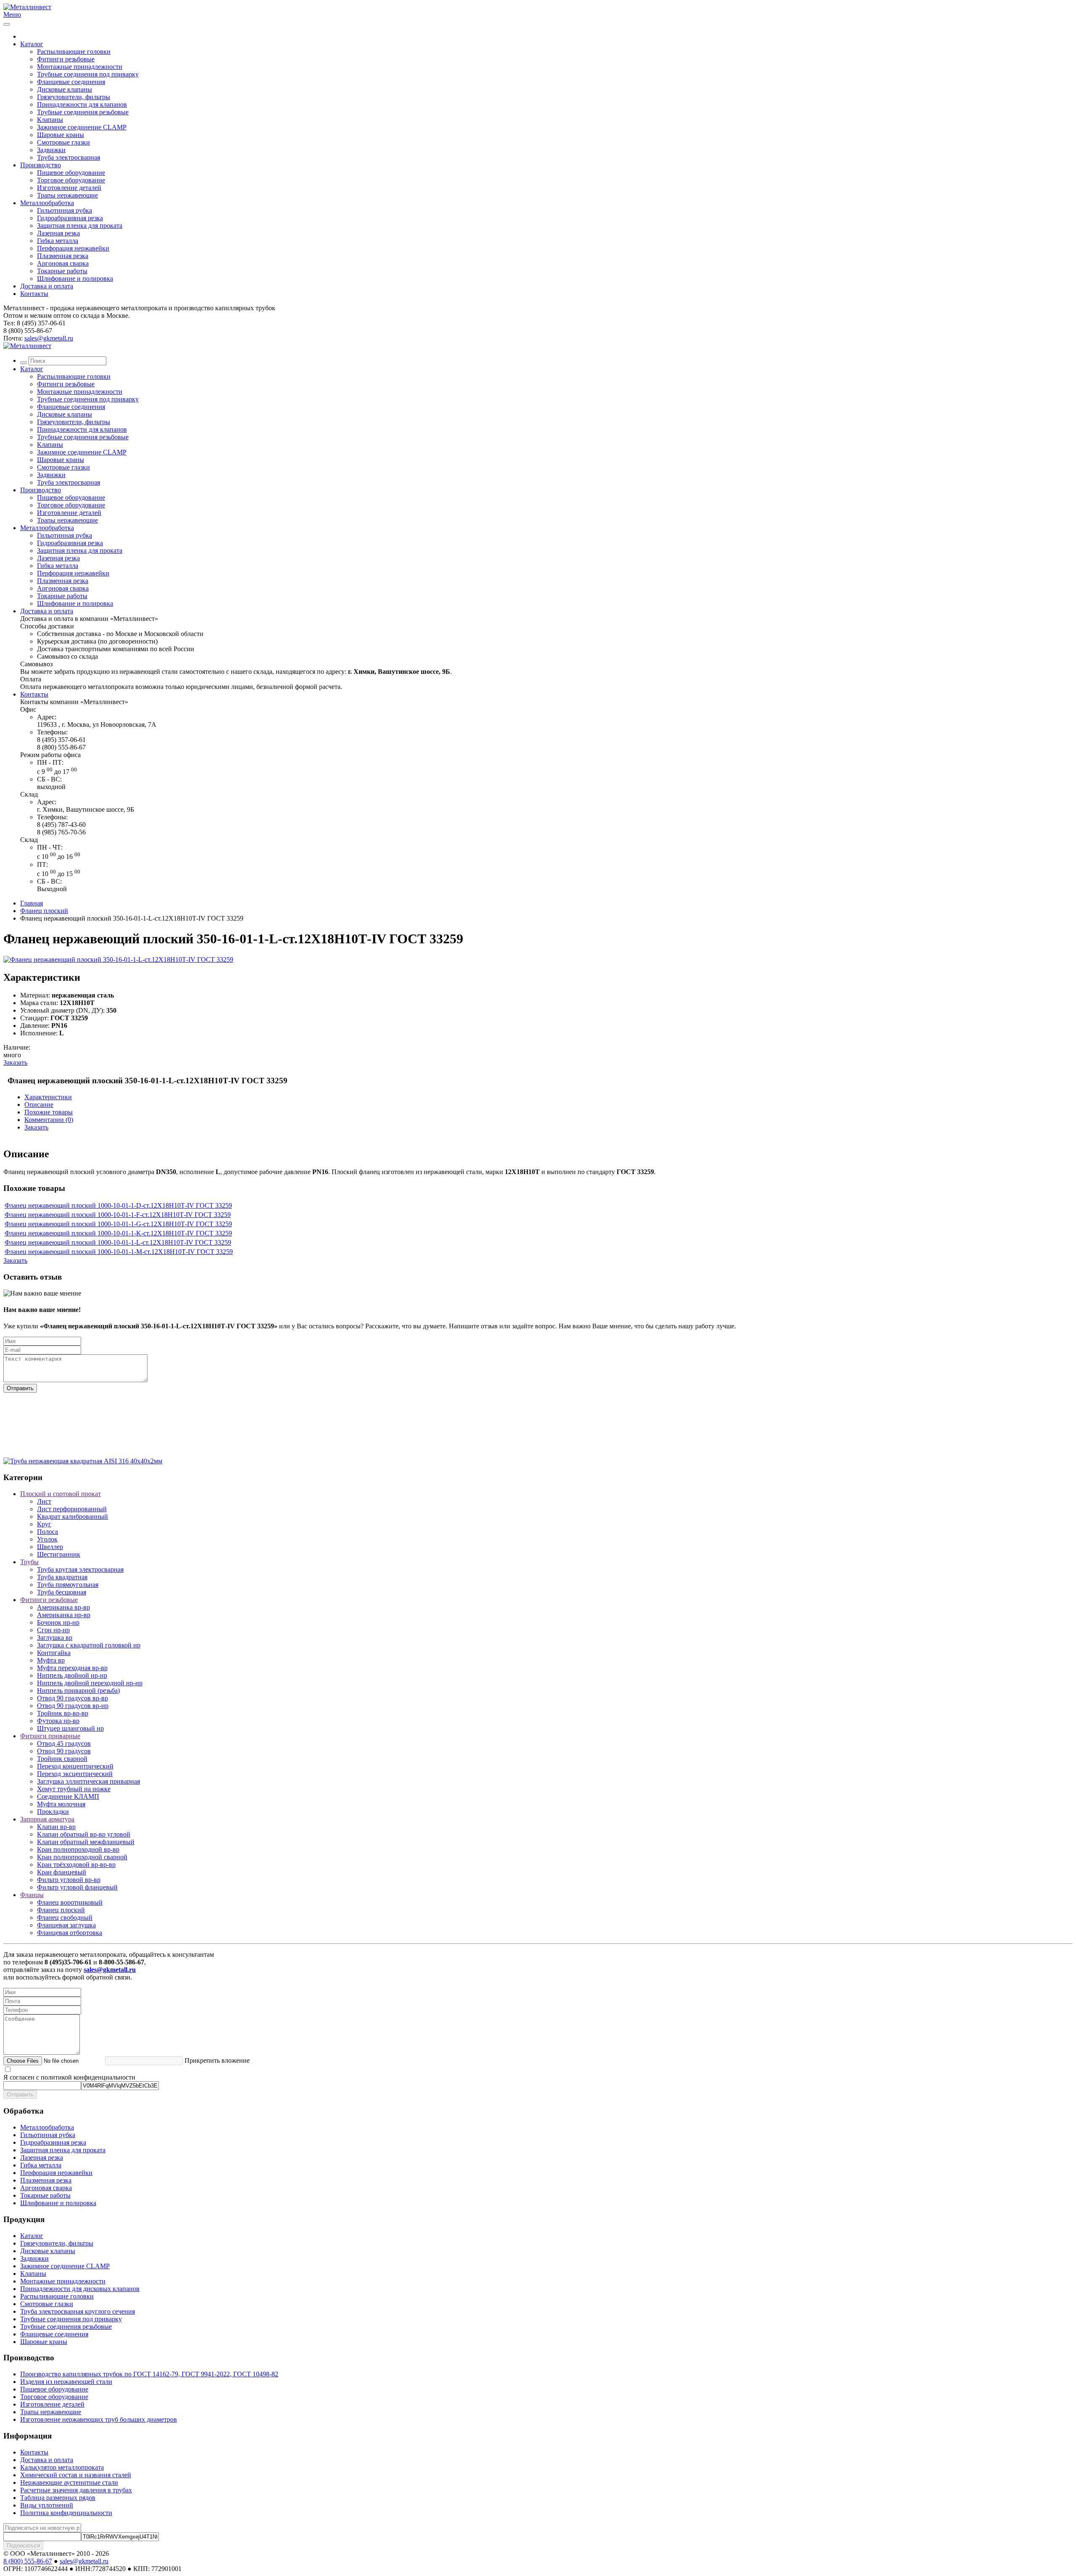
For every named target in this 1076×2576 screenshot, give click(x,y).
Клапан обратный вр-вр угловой (84, 1834)
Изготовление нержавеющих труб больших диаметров (99, 2419)
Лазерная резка (58, 233)
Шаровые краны (61, 135)
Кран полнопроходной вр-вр (78, 1849)
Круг (44, 1524)
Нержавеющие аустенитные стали (69, 2482)
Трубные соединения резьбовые (83, 112)
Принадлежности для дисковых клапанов (80, 2289)
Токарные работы (62, 271)
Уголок (47, 1539)
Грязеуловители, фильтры (74, 97)
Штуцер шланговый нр (70, 1728)
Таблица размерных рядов (58, 2498)
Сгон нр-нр (53, 1630)
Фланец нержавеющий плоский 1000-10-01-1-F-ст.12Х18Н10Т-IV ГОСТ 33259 (118, 1215)
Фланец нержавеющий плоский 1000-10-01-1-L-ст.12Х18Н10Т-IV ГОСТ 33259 (118, 1242)
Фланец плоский (44, 911)
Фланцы (32, 1895)
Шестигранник (59, 1554)
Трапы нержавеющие (67, 195)
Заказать (15, 1062)
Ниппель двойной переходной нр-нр (90, 1683)
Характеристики (48, 1097)
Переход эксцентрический (75, 1774)
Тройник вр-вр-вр (63, 1713)
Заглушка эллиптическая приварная (88, 1781)
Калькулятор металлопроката (62, 2467)
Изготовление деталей (69, 188)
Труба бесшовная (62, 1592)
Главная (32, 903)
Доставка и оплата (47, 286)
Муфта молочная (61, 1804)
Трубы (29, 1562)
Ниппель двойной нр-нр (72, 1675)
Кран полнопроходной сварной (82, 1857)
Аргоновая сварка (63, 263)
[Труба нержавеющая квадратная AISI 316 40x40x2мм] (83, 1461)
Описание (39, 1105)
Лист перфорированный (72, 1509)
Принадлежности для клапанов (82, 104)
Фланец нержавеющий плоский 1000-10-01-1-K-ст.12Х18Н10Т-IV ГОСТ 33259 (118, 1233)
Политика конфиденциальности (66, 2513)
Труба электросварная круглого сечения (78, 2311)
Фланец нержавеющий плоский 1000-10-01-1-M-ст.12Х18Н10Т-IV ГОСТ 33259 (119, 1252)
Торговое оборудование (71, 180)
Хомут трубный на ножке (74, 1789)
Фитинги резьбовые (66, 59)
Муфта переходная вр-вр (72, 1668)
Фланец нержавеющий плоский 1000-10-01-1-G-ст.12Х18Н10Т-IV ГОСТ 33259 (118, 1224)
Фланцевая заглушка (66, 1925)
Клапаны (50, 120)
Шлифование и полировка (75, 278)
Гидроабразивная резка (70, 218)
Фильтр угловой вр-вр (69, 1880)
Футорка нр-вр (58, 1721)
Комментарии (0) (49, 1120)
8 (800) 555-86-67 (28, 2561)
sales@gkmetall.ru (49, 338)
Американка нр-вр (64, 1615)
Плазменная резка (63, 256)
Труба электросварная (69, 157)
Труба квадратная (62, 1577)
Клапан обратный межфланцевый (86, 1842)
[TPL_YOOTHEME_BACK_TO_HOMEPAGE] (27, 7)
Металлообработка (47, 203)
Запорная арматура (47, 1819)
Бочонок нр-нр (58, 1622)
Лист (44, 1501)
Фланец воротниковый (70, 1902)
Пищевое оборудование (71, 173)
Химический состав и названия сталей (76, 2475)
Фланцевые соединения (71, 82)
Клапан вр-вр (56, 1827)
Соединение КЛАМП (68, 1796)
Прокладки (53, 1812)
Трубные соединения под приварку (88, 74)
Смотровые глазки (63, 142)
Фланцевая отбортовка (70, 1933)
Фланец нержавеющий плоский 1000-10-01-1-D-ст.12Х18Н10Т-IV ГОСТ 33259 (118, 1205)
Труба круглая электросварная (80, 1569)
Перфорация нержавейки (73, 248)
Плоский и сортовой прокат (61, 1494)
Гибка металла (58, 241)
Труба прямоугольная (68, 1585)
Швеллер (50, 1547)
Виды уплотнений (47, 2505)
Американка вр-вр (63, 1607)
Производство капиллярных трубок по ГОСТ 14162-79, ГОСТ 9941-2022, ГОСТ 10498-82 (149, 2374)
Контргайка (54, 1653)
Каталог (32, 44)
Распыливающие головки (74, 51)
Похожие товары (49, 1112)
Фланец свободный (65, 1917)
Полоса (47, 1532)
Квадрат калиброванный (73, 1516)
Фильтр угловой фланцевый (77, 1887)
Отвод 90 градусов (64, 1751)
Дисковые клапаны (65, 89)
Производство (41, 165)
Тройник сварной (62, 1759)
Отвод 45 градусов (64, 1743)
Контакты (34, 294)
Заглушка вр (55, 1638)
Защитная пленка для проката (80, 226)
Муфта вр (51, 1660)
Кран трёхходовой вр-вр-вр (76, 1865)
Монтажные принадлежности (80, 67)
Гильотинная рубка (65, 210)
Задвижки (51, 150)
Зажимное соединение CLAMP (82, 127)
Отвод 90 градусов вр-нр (73, 1706)
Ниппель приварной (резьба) (78, 1690)
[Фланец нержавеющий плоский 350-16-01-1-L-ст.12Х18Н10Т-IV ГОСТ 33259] (118, 959)
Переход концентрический (75, 1766)
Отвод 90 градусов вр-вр (73, 1698)
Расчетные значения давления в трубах (76, 2490)
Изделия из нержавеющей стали (66, 2382)
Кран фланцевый (62, 1872)
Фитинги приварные (50, 1736)
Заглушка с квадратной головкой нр (89, 1645)
